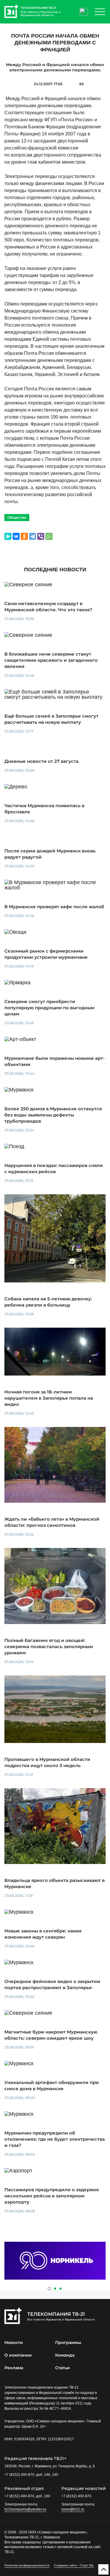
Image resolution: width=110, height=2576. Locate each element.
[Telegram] (33, 536)
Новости (14, 2342)
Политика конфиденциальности (27, 2565)
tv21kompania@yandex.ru (25, 2509)
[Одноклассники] (24, 536)
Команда (65, 2355)
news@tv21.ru (73, 2509)
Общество (17, 517)
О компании (18, 2355)
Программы (68, 2342)
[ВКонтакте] (16, 536)
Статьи (62, 2368)
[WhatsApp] (49, 536)
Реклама (14, 2368)
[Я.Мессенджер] (8, 536)
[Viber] (41, 536)
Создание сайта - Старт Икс (74, 2565)
